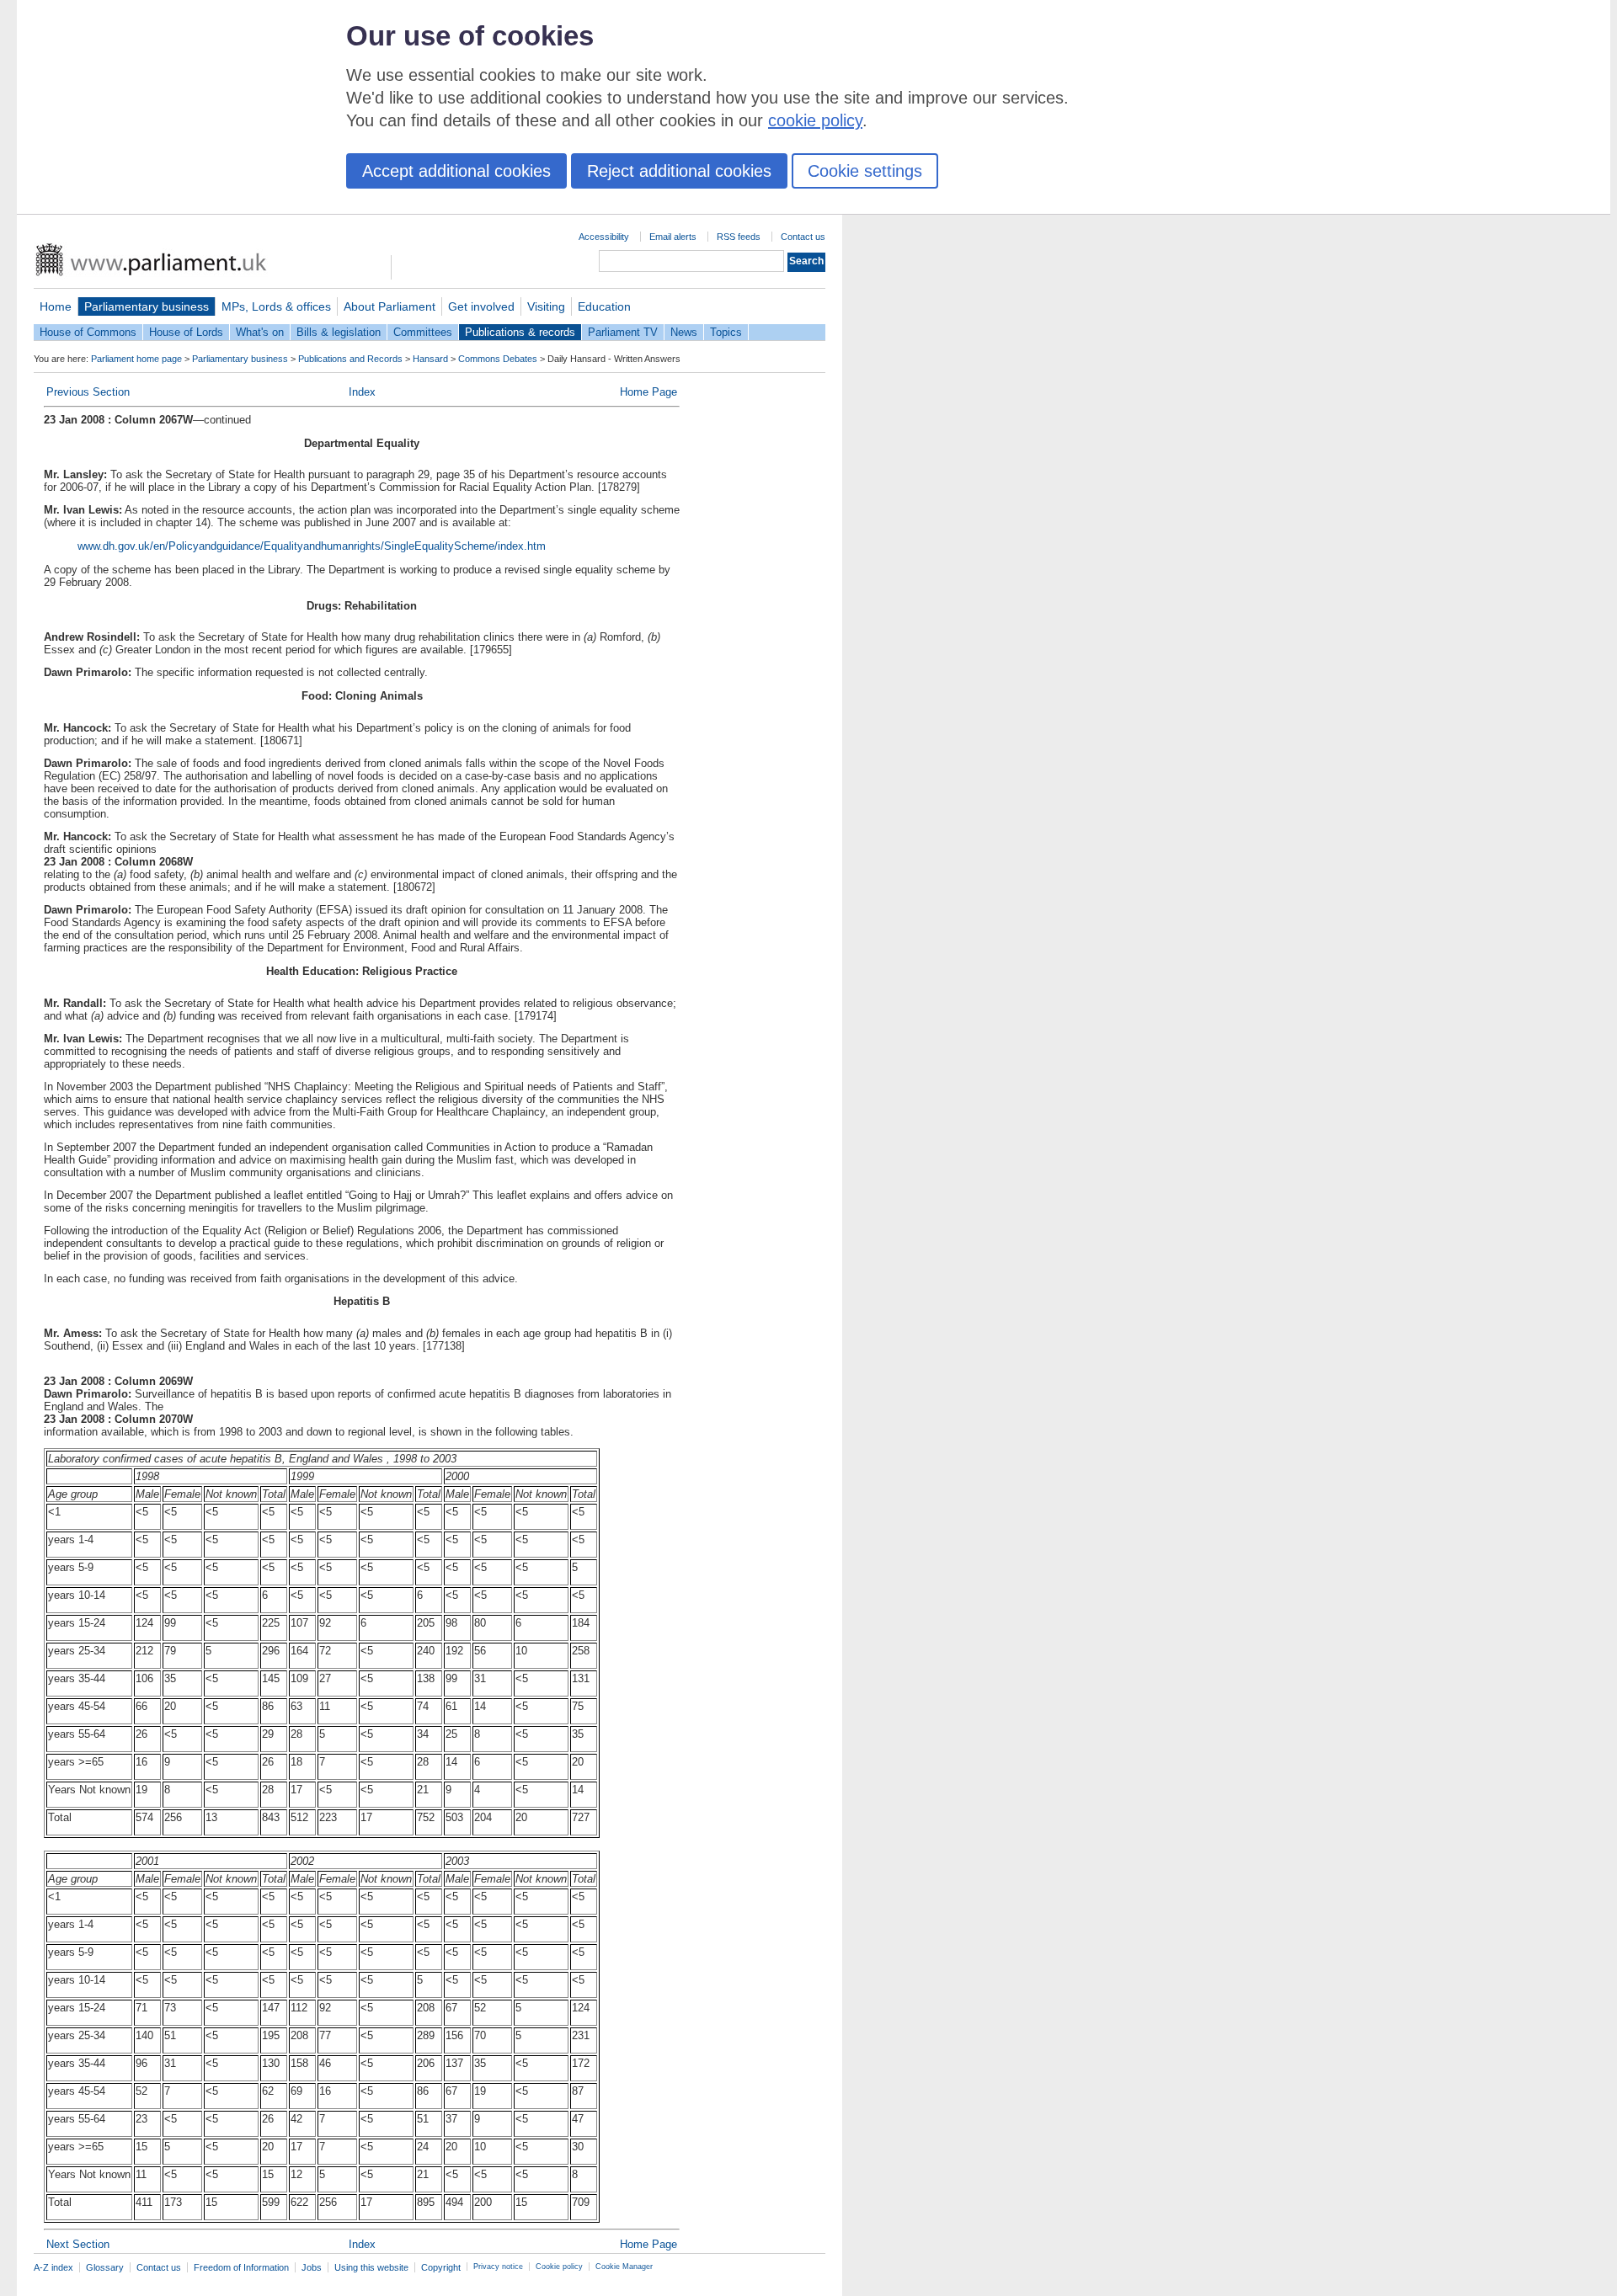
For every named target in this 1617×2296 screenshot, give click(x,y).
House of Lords (186, 332)
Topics (726, 332)
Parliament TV (623, 332)
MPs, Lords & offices (276, 306)
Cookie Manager (624, 2267)
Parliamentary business (147, 306)
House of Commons (88, 332)
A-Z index (53, 2267)
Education (604, 306)
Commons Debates (498, 359)
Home (56, 306)
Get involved (481, 306)
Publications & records (520, 332)
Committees (423, 332)
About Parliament (390, 306)
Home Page (648, 392)
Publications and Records (350, 359)
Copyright (441, 2267)
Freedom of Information (241, 2267)
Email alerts (673, 237)
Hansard (430, 359)
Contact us (803, 237)
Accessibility (604, 237)
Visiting (546, 306)
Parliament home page (136, 359)
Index (362, 392)
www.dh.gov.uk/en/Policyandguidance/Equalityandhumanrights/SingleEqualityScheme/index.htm (312, 546)
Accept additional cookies (456, 171)
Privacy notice (498, 2267)
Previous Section (88, 392)
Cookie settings (865, 171)
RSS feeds (739, 237)
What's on (260, 332)
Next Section (78, 2244)
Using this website (371, 2267)
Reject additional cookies (679, 171)
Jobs (312, 2267)
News (684, 332)
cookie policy (815, 120)
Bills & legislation (339, 332)
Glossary (105, 2267)
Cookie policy (559, 2267)
